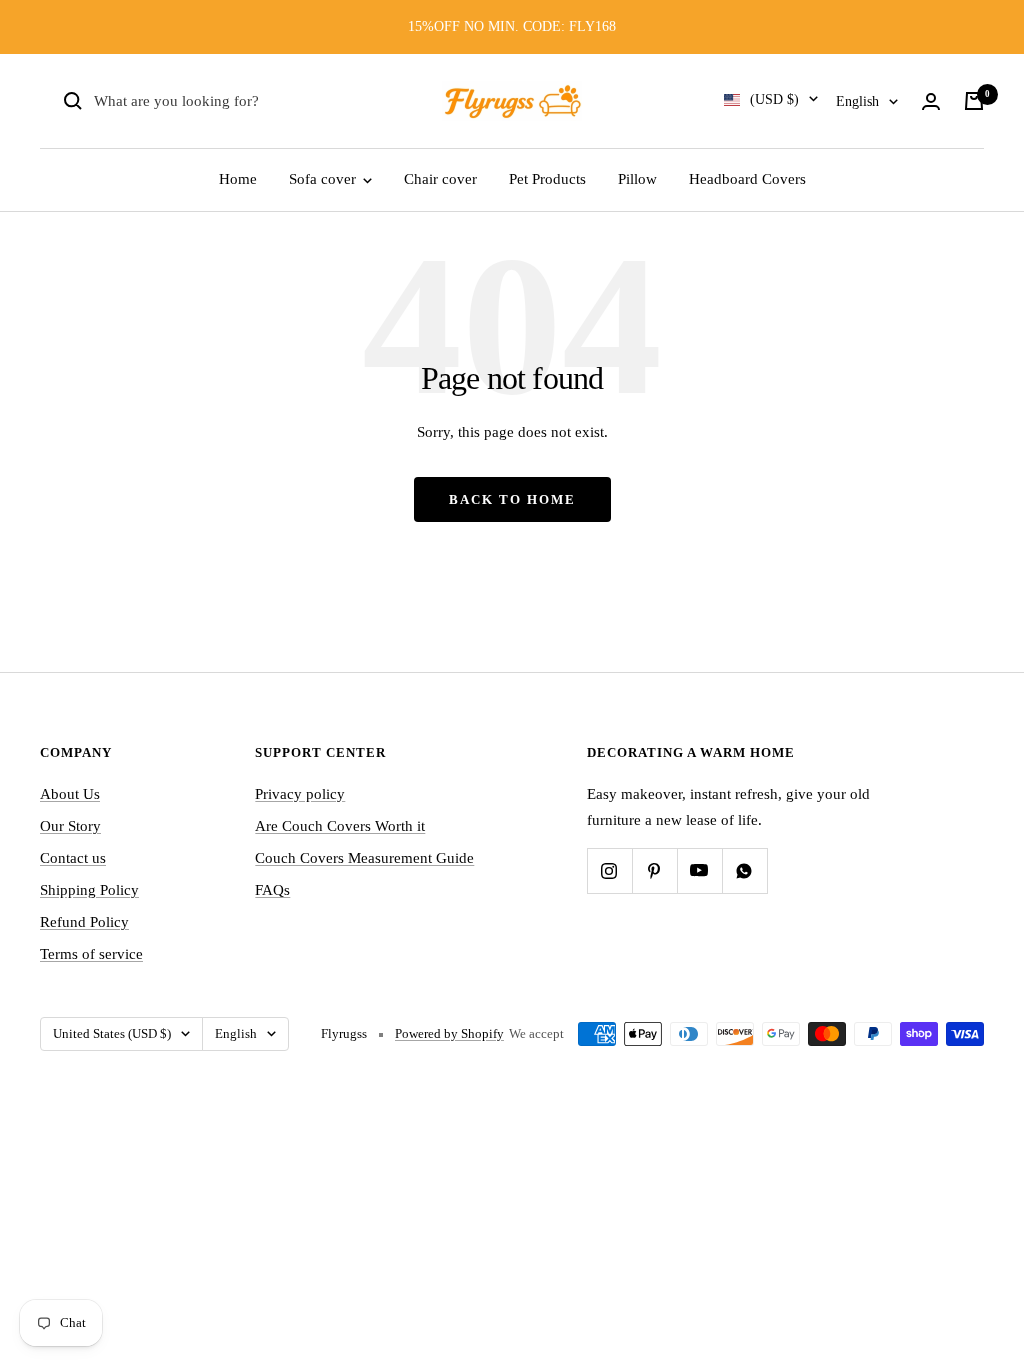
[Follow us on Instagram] (609, 870)
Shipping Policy (89, 890)
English (857, 101)
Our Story (70, 826)
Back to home (512, 499)
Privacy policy (300, 794)
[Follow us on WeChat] (744, 870)
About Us (70, 794)
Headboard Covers (747, 179)
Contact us (73, 858)
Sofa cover (324, 179)
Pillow (637, 179)
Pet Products (547, 179)
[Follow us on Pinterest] (654, 870)
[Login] (931, 101)
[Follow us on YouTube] (699, 870)
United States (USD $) (112, 1033)
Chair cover (440, 179)
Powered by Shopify (449, 1033)
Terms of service (91, 954)
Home (238, 179)
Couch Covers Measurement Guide (364, 858)
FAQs (272, 890)
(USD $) (774, 99)
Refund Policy (84, 922)
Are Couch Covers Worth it (340, 826)
